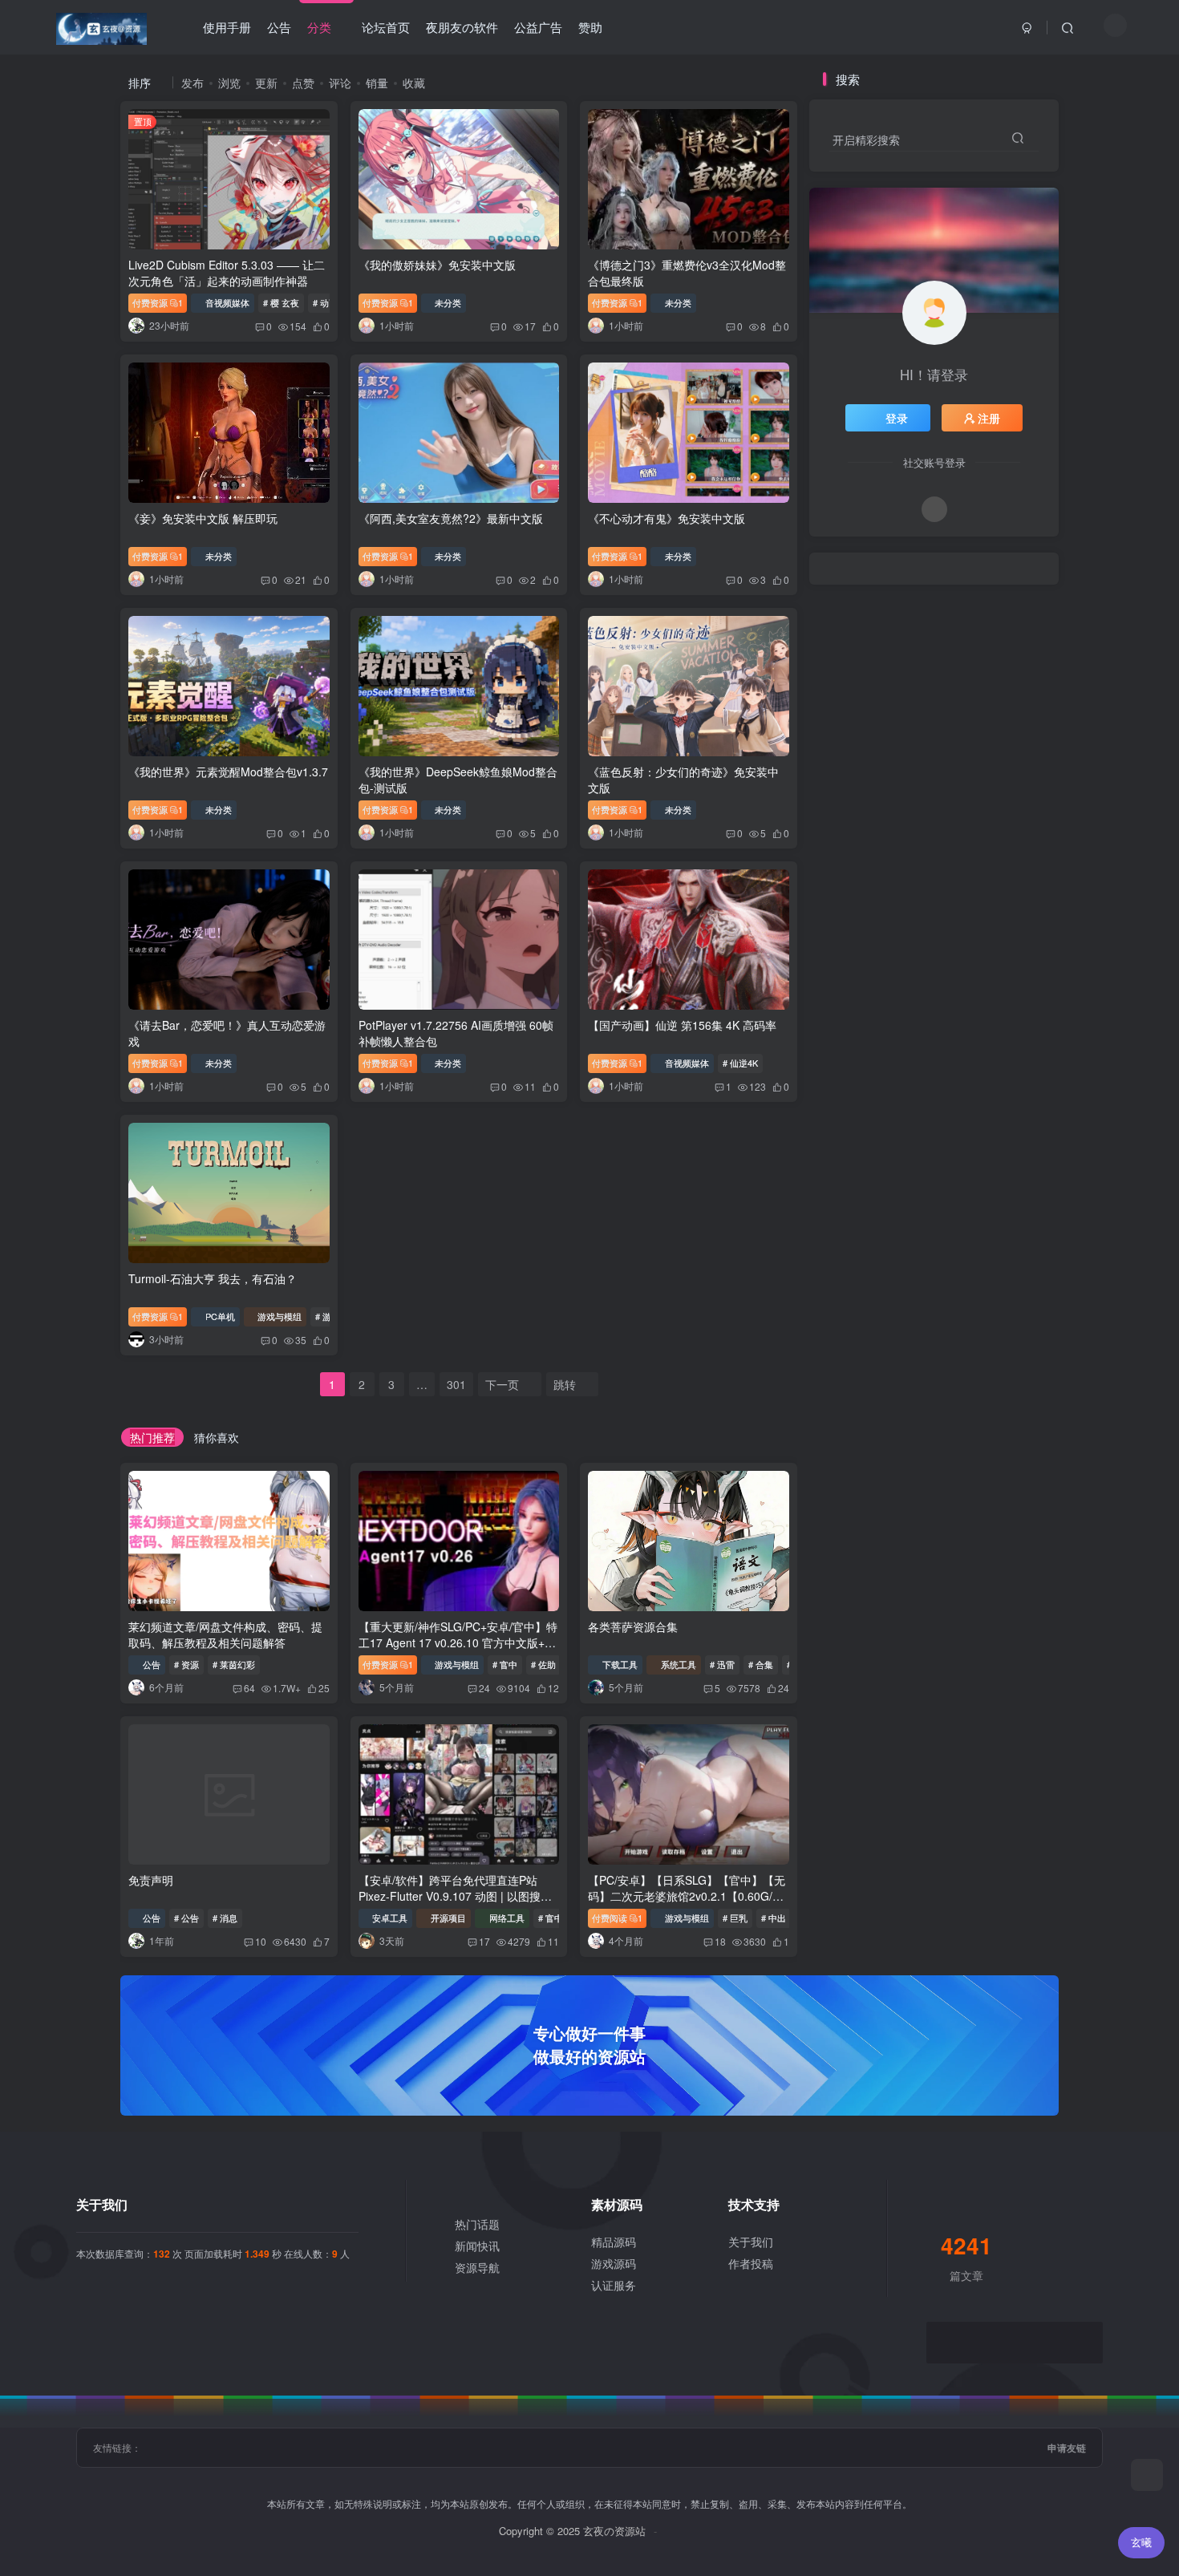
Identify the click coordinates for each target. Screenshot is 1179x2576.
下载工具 (620, 1664)
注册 (989, 418)
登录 (897, 418)
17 (484, 1941)
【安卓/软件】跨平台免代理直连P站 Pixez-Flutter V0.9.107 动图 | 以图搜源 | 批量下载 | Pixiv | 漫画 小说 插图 (458, 1896)
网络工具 (507, 1918)
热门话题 (477, 2224)
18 (720, 1941)
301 (456, 1384)
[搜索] (1068, 27)
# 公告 (186, 1918)
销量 (377, 83)
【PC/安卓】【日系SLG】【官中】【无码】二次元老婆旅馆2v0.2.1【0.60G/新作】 (687, 1896)
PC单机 (220, 1316)
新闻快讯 (477, 2246)
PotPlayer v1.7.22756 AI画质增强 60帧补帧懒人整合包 (456, 1033)
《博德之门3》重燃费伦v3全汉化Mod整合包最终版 (687, 273)
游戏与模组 (280, 1316)
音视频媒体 (227, 302)
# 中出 (774, 1918)
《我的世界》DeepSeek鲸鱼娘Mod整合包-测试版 (458, 780)
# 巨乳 (735, 1918)
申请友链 (1067, 2448)
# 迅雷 (722, 1664)
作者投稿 (751, 2263)
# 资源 (186, 1664)
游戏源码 (614, 2263)
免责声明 (151, 1880)
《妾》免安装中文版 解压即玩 (203, 518)
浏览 (229, 83)
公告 (152, 1664)
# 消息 (225, 1918)
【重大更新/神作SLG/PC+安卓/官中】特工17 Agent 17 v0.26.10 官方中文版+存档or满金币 (458, 1642)
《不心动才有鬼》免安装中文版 (666, 518)
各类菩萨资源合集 (633, 1626)
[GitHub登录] (934, 509)
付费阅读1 (617, 1918)
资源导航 (477, 2267)
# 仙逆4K (740, 1063)
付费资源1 (158, 302)
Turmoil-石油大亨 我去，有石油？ (213, 1278)
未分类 (448, 302)
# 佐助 (543, 1664)
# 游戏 (328, 1316)
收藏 (414, 83)
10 (261, 1941)
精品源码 (614, 2242)
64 (249, 1688)
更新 (266, 83)
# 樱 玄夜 (281, 302)
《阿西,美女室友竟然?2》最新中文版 (451, 518)
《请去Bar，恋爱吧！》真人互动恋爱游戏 (227, 1033)
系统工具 (679, 1664)
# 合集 (761, 1664)
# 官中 (505, 1664)
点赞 (303, 83)
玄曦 (1141, 2542)
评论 (340, 83)
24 (484, 1688)
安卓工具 (390, 1918)
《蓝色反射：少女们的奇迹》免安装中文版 (683, 780)
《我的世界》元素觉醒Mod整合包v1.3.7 (228, 772)
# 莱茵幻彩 (234, 1664)
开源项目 (448, 1918)
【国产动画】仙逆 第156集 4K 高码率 (682, 1025)
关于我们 (751, 2242)
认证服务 (614, 2285)
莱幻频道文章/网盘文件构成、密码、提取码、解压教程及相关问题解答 (225, 1634)
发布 (192, 83)
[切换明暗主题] (1115, 25)
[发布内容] (1147, 2475)
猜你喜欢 (217, 1437)
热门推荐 (152, 1437)
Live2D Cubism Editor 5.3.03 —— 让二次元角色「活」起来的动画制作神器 (227, 273)
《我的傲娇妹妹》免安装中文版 (437, 265)
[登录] (1027, 27)
